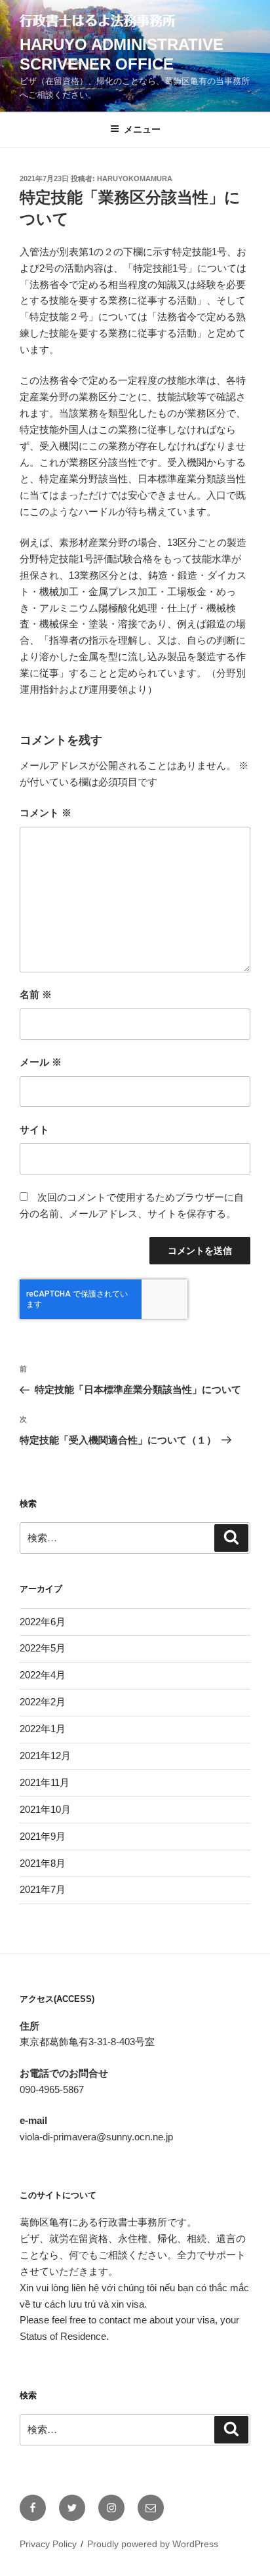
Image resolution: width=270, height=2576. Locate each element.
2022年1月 (43, 1729)
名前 (36, 994)
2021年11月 (45, 1782)
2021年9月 (43, 1836)
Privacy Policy (48, 2544)
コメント (46, 813)
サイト (34, 1130)
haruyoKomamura (135, 178)
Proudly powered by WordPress (153, 2544)
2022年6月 (43, 1622)
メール (41, 1062)
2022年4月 (43, 1675)
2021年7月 (43, 1889)
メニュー (142, 129)
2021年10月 (45, 1809)
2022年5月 (43, 1648)
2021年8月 (43, 1863)
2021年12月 (45, 1755)
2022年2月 (43, 1702)
